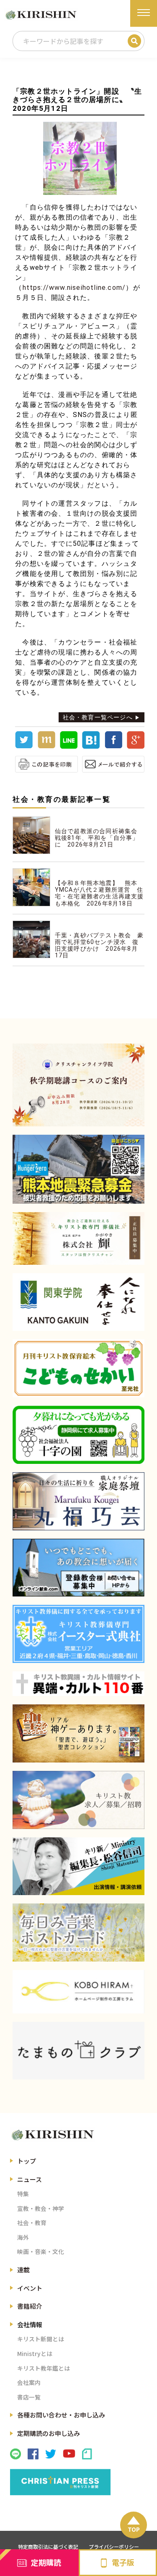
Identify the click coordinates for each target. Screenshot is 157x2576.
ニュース (30, 2179)
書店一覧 (29, 2397)
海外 (23, 2237)
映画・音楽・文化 (41, 2251)
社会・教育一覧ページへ (98, 717)
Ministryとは (35, 2353)
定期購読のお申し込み (49, 2433)
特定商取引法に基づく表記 (48, 2547)
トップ (27, 2161)
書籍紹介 (30, 2306)
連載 (23, 2270)
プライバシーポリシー (114, 2547)
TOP (134, 2529)
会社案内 (29, 2382)
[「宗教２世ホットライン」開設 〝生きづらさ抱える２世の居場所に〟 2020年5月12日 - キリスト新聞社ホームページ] (91, 747)
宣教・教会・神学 (41, 2208)
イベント (30, 2288)
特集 (23, 2194)
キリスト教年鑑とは (44, 2368)
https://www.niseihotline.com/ (74, 288)
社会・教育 (32, 2223)
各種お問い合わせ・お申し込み (61, 2415)
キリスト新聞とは (41, 2339)
